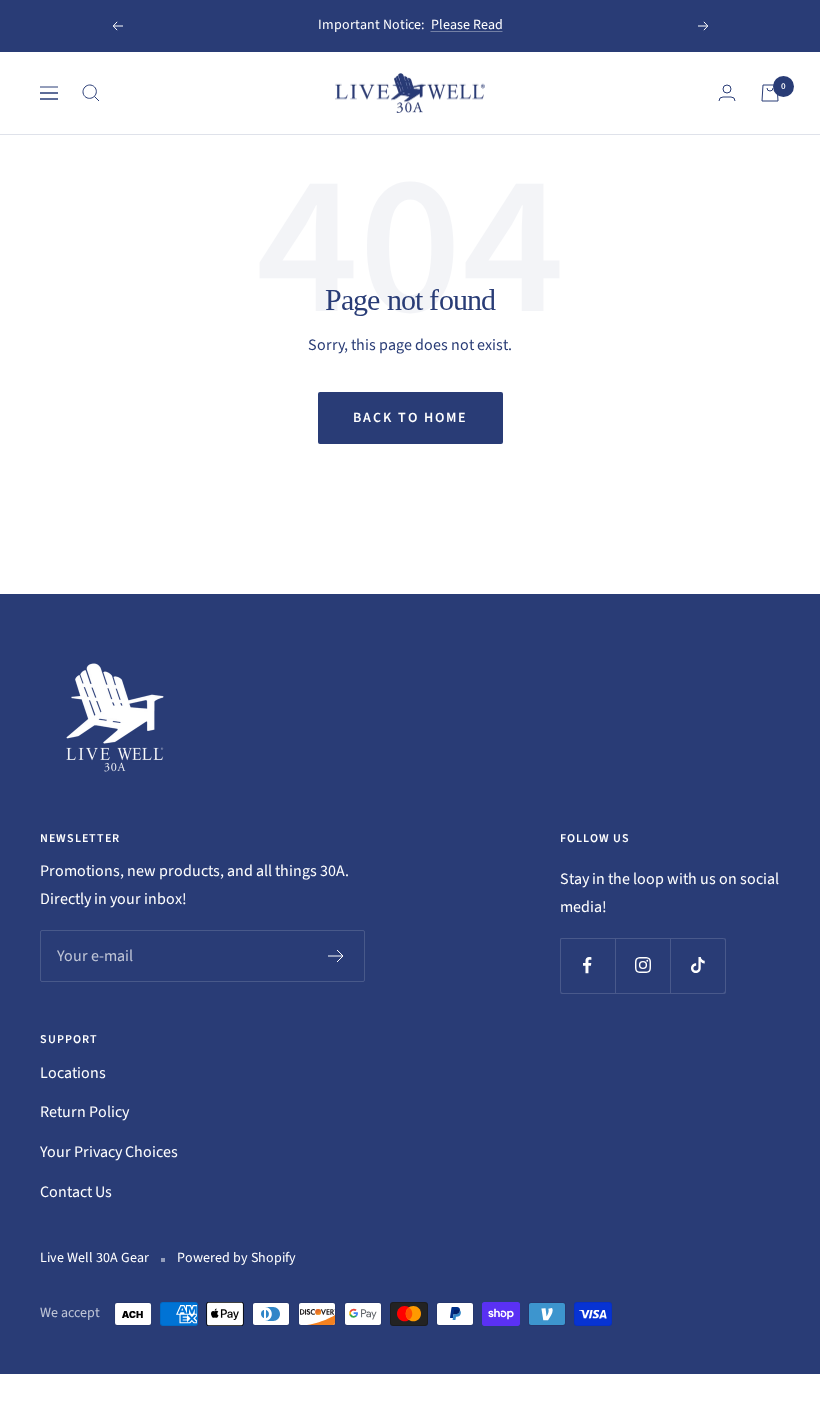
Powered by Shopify (236, 1258)
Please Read (467, 25)
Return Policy (84, 1112)
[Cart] (770, 93)
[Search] (91, 93)
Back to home (410, 418)
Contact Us (76, 1192)
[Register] (336, 956)
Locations (73, 1073)
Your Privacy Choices (109, 1152)
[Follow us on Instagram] (642, 965)
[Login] (727, 92)
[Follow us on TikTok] (697, 965)
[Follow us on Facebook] (587, 965)
